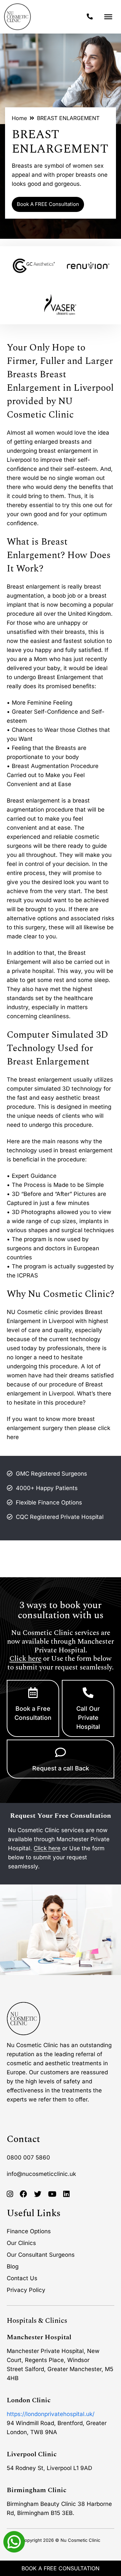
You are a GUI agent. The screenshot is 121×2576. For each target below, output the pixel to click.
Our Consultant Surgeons (41, 2255)
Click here (25, 1659)
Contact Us (22, 2278)
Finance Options (29, 2231)
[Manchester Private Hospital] (24, 2019)
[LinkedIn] (66, 2194)
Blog (13, 2266)
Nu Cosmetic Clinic (80, 2540)
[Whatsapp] (14, 2541)
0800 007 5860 (28, 2157)
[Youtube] (52, 2194)
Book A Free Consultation (61, 2568)
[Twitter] (38, 2194)
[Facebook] (24, 2194)
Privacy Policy (26, 2290)
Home (19, 118)
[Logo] (17, 17)
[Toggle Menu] (108, 17)
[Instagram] (10, 2194)
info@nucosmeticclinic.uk (41, 2174)
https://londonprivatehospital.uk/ (51, 2414)
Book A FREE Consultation (48, 204)
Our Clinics (21, 2243)
